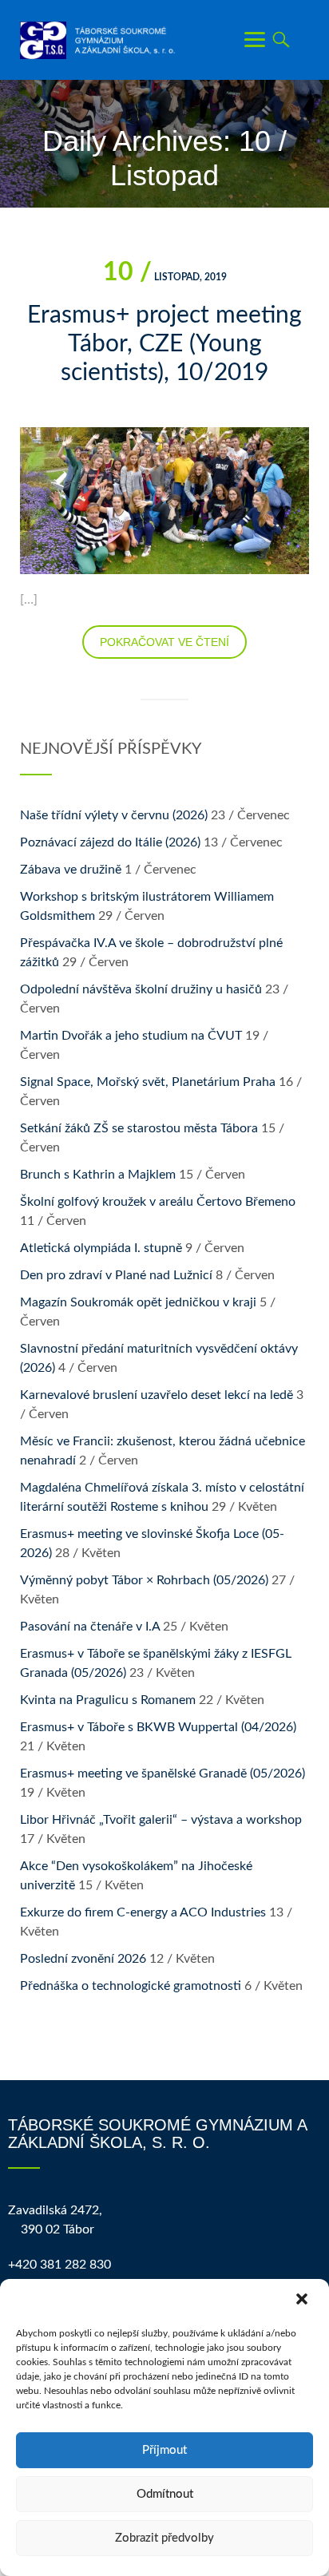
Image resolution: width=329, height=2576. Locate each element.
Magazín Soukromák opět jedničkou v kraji (138, 1302)
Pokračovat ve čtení (164, 642)
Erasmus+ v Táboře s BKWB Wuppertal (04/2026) (158, 1727)
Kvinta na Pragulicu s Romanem (108, 1700)
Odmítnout (165, 2494)
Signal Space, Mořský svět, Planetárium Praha (148, 1082)
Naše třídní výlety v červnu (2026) (114, 815)
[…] (29, 600)
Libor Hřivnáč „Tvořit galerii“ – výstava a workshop (161, 1820)
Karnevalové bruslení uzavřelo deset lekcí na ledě (157, 1395)
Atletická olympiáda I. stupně (101, 1248)
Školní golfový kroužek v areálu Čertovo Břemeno (158, 1202)
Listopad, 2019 (165, 277)
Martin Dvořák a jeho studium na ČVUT (131, 1036)
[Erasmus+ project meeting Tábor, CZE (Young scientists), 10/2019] (164, 500)
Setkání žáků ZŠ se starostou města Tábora (139, 1128)
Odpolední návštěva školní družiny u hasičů (141, 989)
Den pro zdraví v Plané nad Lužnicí (116, 1275)
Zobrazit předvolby (164, 2538)
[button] (303, 2301)
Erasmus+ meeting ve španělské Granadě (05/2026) (163, 1773)
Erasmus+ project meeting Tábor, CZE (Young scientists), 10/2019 (164, 344)
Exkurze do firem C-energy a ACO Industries (143, 1912)
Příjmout (164, 2450)
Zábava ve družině (71, 870)
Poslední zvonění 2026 (83, 1959)
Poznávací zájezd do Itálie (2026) (110, 842)
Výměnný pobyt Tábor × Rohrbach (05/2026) (144, 1580)
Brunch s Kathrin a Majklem (98, 1175)
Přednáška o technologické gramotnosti (131, 1986)
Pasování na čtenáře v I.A (90, 1627)
